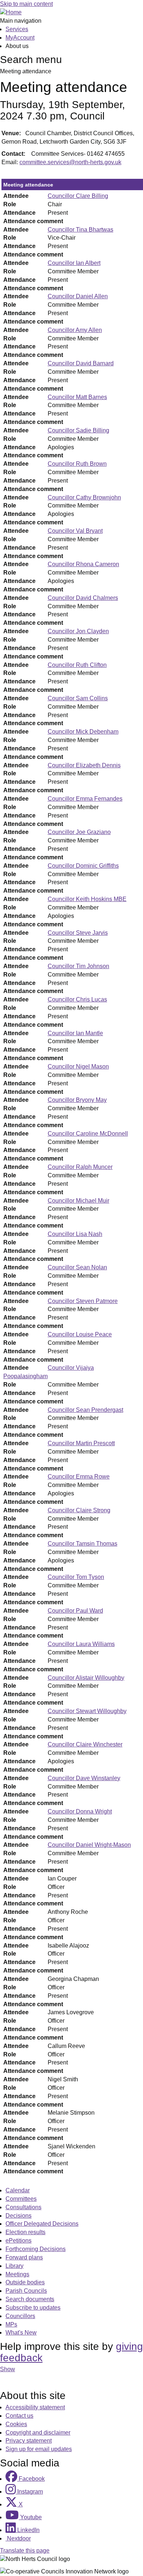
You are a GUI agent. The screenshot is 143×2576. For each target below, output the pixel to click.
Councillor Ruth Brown (77, 464)
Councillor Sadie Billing (78, 430)
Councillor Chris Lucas (77, 999)
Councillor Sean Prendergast (85, 1410)
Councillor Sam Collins (78, 698)
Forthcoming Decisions (36, 2249)
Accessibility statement (35, 2407)
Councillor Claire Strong (79, 1510)
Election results (25, 2232)
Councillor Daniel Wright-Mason (89, 1845)
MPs (11, 2324)
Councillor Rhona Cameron (83, 564)
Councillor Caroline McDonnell (88, 1134)
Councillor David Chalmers (83, 598)
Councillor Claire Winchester (85, 1744)
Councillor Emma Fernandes (85, 799)
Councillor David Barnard (81, 363)
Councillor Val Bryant (75, 531)
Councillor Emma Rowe (79, 1477)
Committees (21, 2199)
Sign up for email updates (39, 2449)
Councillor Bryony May (77, 1100)
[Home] (11, 12)
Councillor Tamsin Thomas (82, 1544)
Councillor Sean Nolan (77, 1267)
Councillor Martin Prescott (81, 1443)
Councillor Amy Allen (75, 330)
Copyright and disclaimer (38, 2433)
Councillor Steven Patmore (83, 1301)
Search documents (30, 2299)
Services (17, 29)
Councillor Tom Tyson (76, 1577)
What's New (21, 2333)
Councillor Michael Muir (78, 1201)
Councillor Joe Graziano (79, 832)
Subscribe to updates (33, 2308)
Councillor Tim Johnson (78, 966)
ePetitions (19, 2241)
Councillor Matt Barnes (77, 397)
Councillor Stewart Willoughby (87, 1711)
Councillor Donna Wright (80, 1811)
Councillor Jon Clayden (78, 631)
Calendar (18, 2190)
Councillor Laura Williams (81, 1644)
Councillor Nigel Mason (78, 1066)
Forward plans (24, 2257)
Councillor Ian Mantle (75, 1033)
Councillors (20, 2316)
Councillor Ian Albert (74, 263)
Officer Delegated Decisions (42, 2224)
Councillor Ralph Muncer (80, 1167)
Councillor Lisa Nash (75, 1234)
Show (8, 2369)
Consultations (23, 2207)
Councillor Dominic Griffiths (83, 866)
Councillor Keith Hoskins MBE (87, 899)
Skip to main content (26, 4)
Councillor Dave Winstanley (84, 1778)
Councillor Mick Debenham (83, 732)
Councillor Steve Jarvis (78, 933)
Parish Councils (26, 2291)
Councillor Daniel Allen (78, 296)
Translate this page (25, 2551)
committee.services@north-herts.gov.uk (70, 162)
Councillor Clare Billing (78, 196)
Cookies (16, 2424)
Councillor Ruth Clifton (77, 665)
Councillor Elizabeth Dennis (84, 765)
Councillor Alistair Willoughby (86, 1678)
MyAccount (20, 38)
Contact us (19, 2416)
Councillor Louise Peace (80, 1334)
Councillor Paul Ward (75, 1611)
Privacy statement (29, 2441)
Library (14, 2266)
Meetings (17, 2274)
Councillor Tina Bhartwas (80, 230)
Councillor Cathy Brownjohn (84, 497)
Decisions (19, 2216)
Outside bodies (25, 2282)
